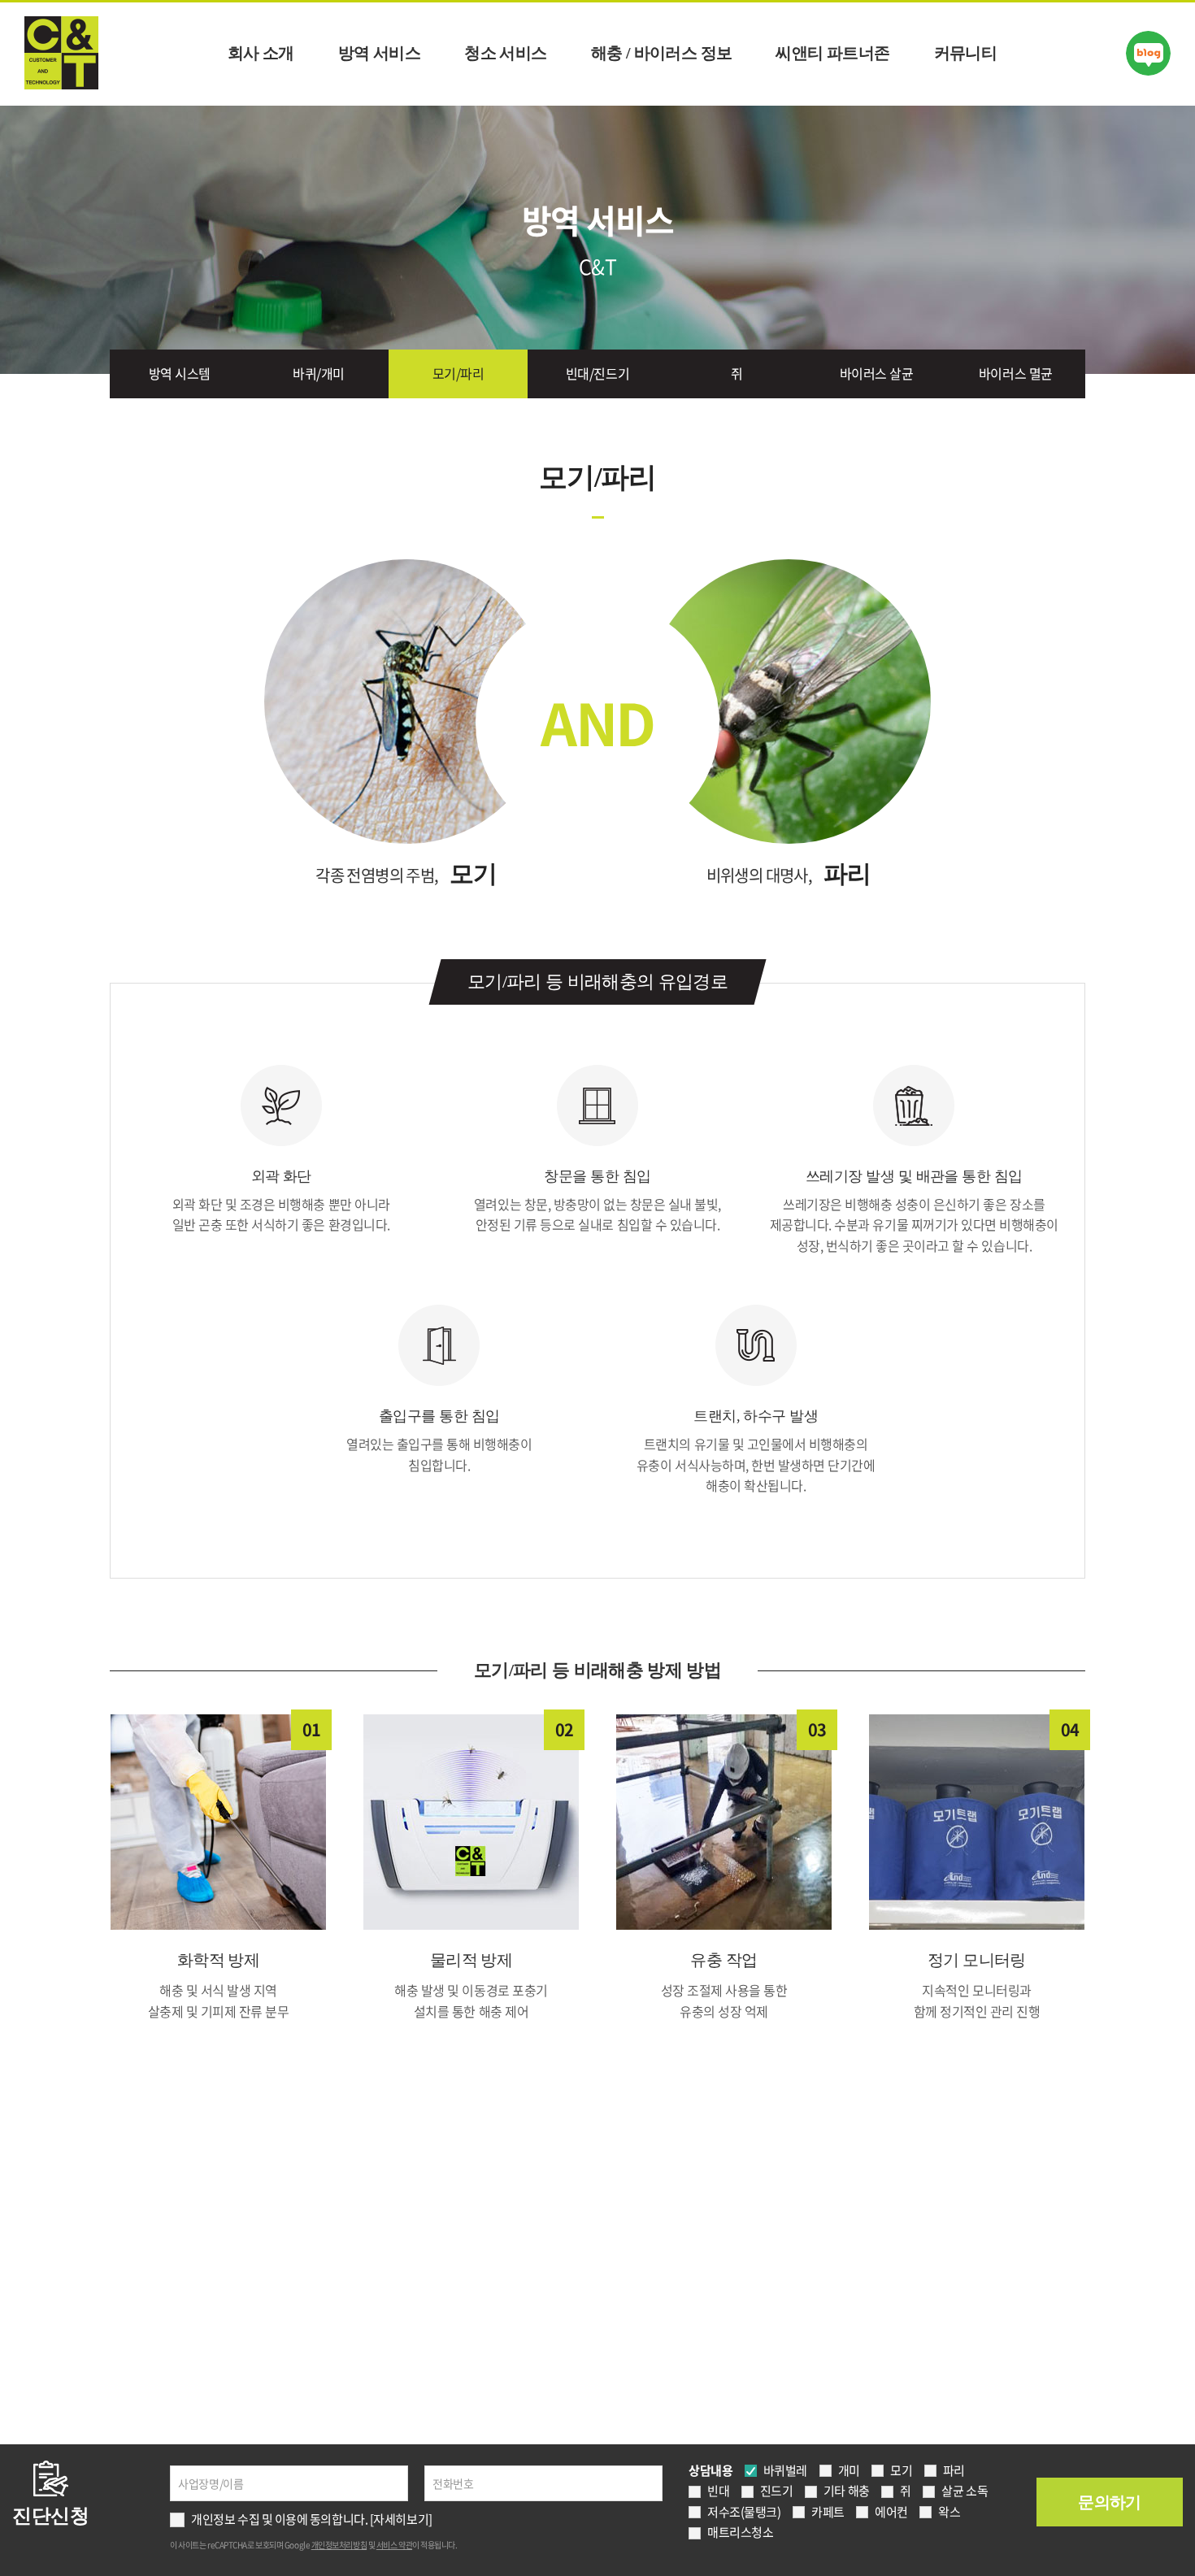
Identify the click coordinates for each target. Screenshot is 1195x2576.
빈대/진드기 (597, 373)
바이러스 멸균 (1016, 373)
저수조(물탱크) (744, 2512)
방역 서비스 (379, 53)
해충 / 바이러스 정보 (662, 53)
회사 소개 (261, 53)
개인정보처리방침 (339, 2545)
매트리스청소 (740, 2532)
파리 (954, 2470)
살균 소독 (965, 2491)
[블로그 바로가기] (1148, 53)
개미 (849, 2470)
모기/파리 (458, 373)
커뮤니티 (966, 53)
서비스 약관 (394, 2545)
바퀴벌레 (785, 2470)
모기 (901, 2470)
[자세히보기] (401, 2519)
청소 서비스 (505, 53)
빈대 (718, 2491)
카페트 (828, 2512)
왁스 (949, 2512)
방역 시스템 (180, 373)
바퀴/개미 (319, 373)
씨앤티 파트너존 (832, 53)
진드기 (777, 2491)
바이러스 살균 (877, 373)
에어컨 (891, 2512)
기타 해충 (847, 2491)
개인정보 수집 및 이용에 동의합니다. (279, 2519)
